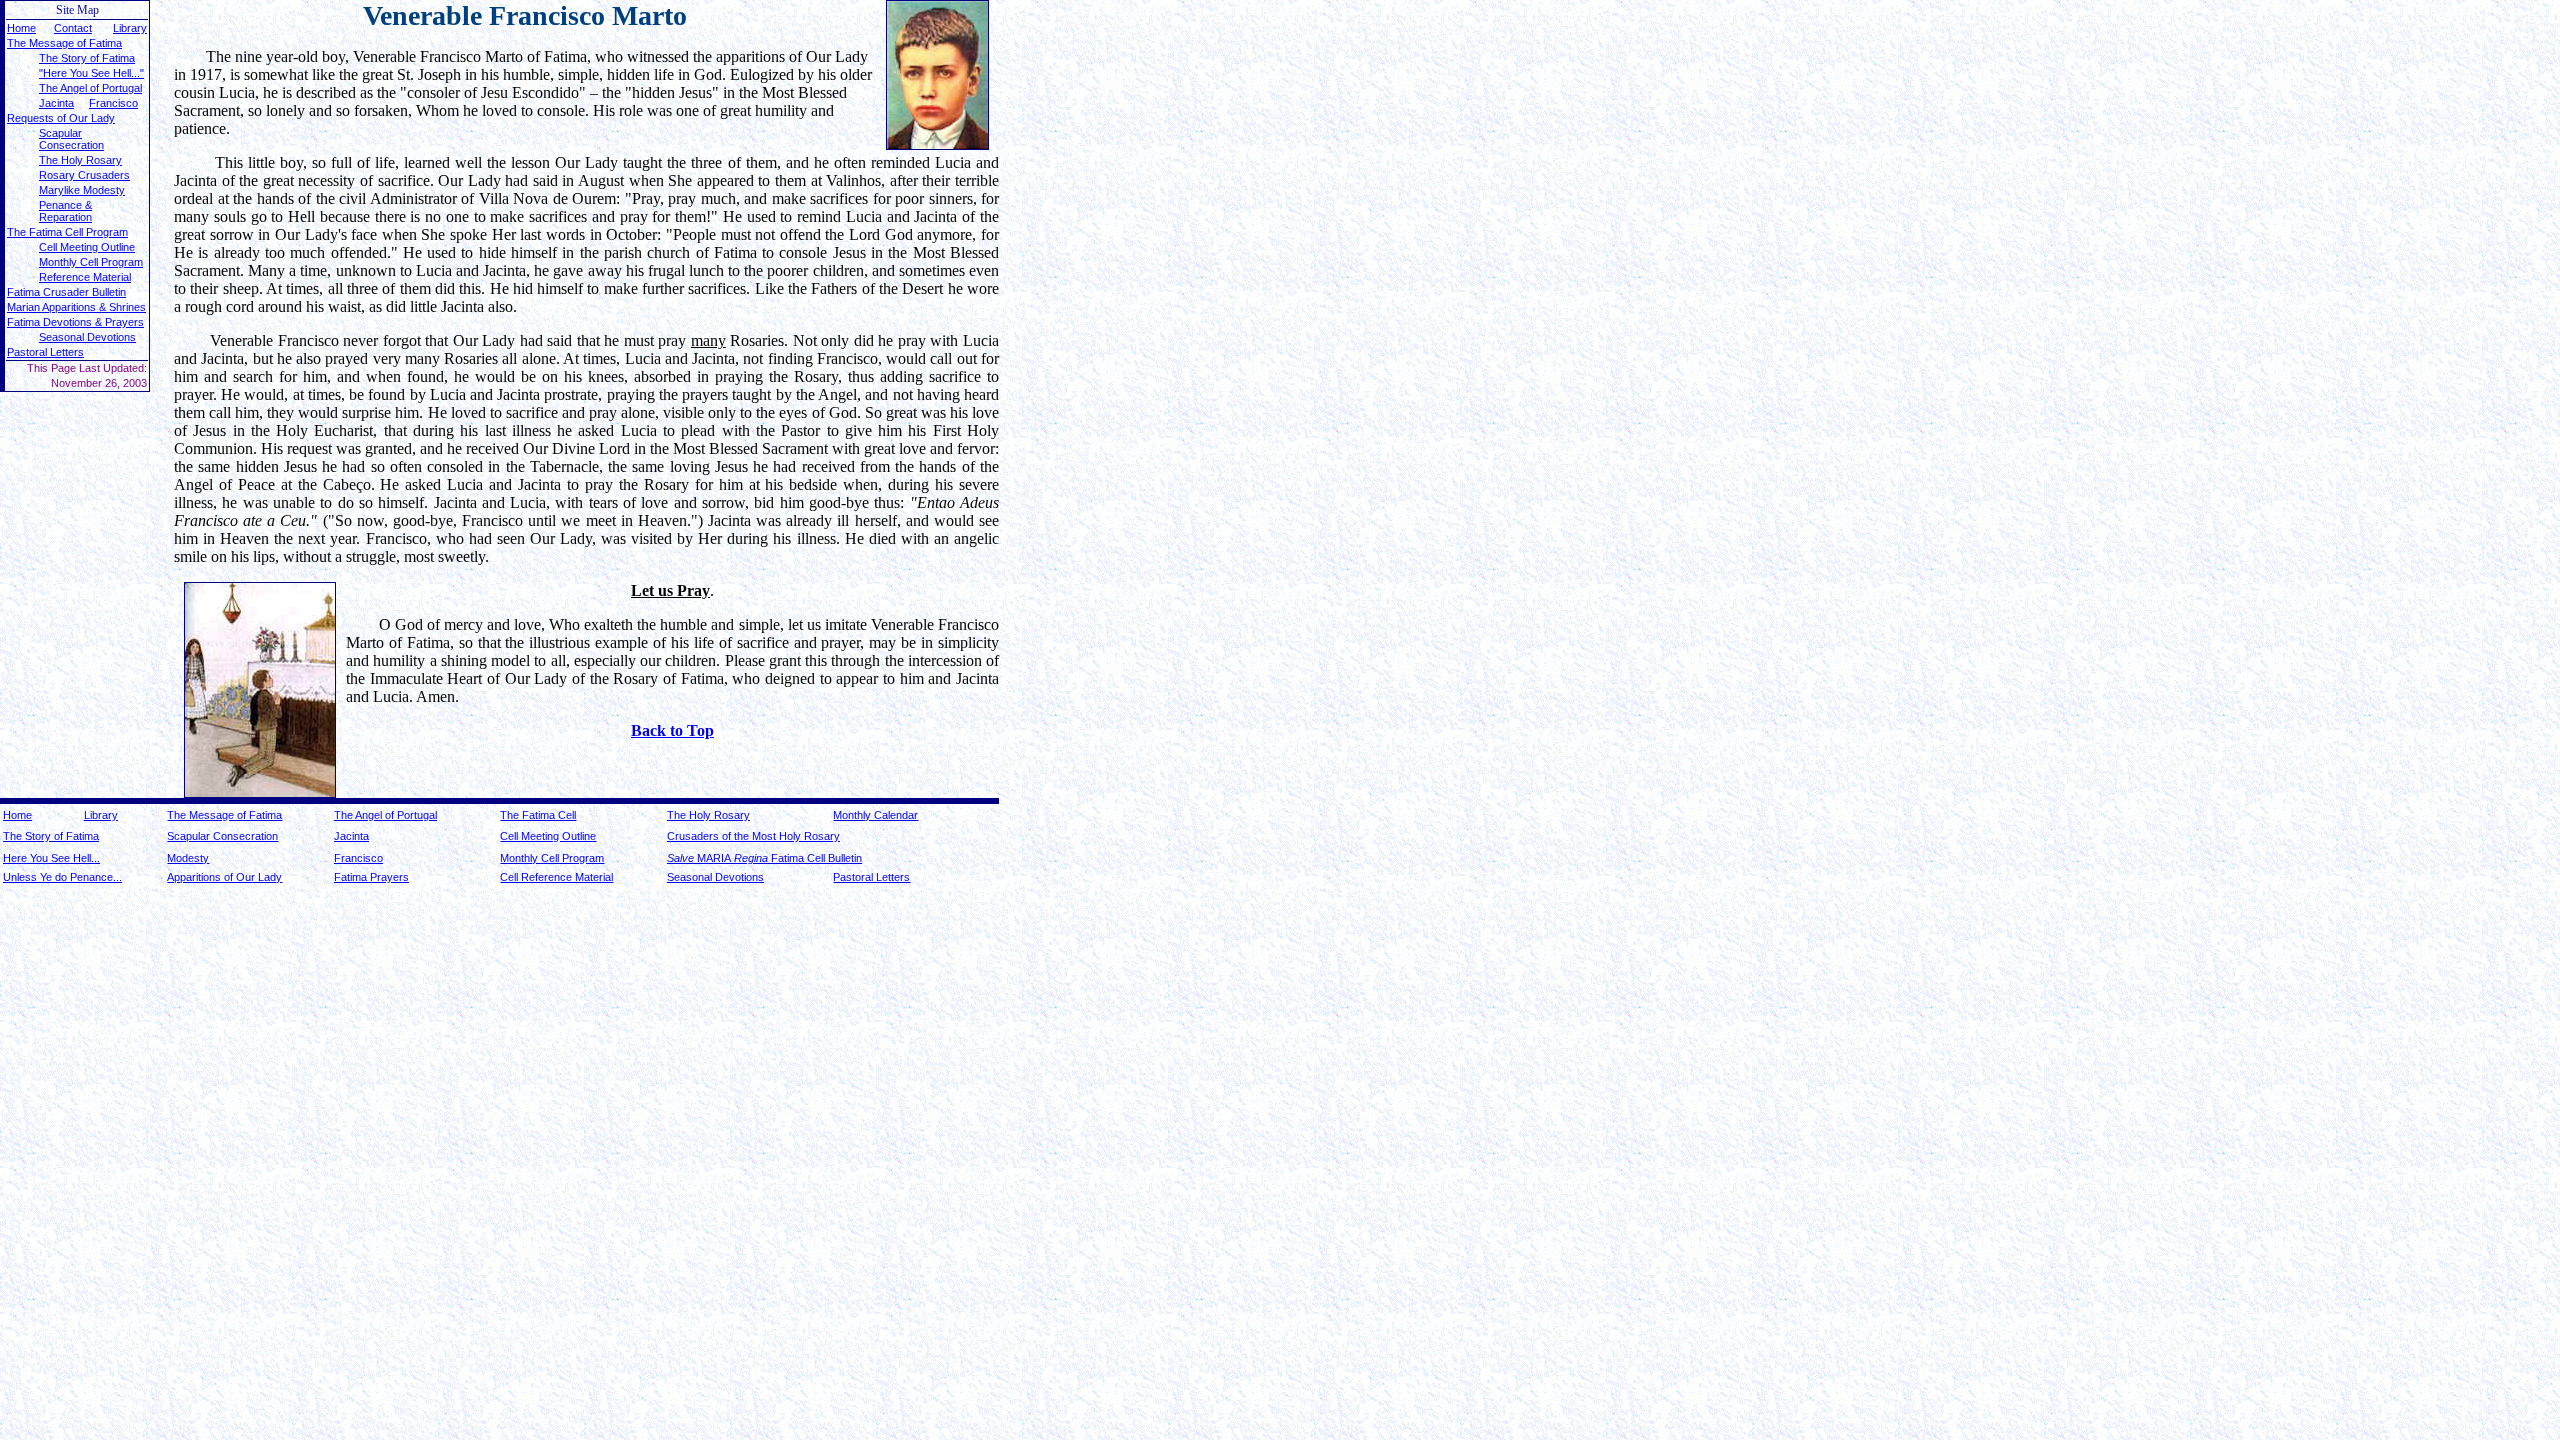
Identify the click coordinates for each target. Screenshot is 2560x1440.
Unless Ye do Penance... (62, 877)
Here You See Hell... (51, 858)
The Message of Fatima (64, 43)
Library (130, 28)
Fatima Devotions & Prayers (75, 322)
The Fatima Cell (538, 815)
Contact (73, 28)
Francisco (113, 103)
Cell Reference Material (556, 877)
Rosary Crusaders (84, 175)
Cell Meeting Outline (87, 247)
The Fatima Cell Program (67, 232)
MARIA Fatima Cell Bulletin (764, 858)
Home (21, 28)
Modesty (188, 858)
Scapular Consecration (71, 139)
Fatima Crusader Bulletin (66, 292)
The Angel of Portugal (385, 815)
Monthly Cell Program (552, 858)
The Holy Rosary (80, 160)
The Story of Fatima (51, 836)
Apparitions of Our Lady (224, 877)
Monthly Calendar (875, 815)
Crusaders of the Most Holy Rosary (753, 836)
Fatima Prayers (371, 877)
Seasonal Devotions (87, 337)
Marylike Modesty (82, 190)
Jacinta (56, 103)
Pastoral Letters (45, 352)
